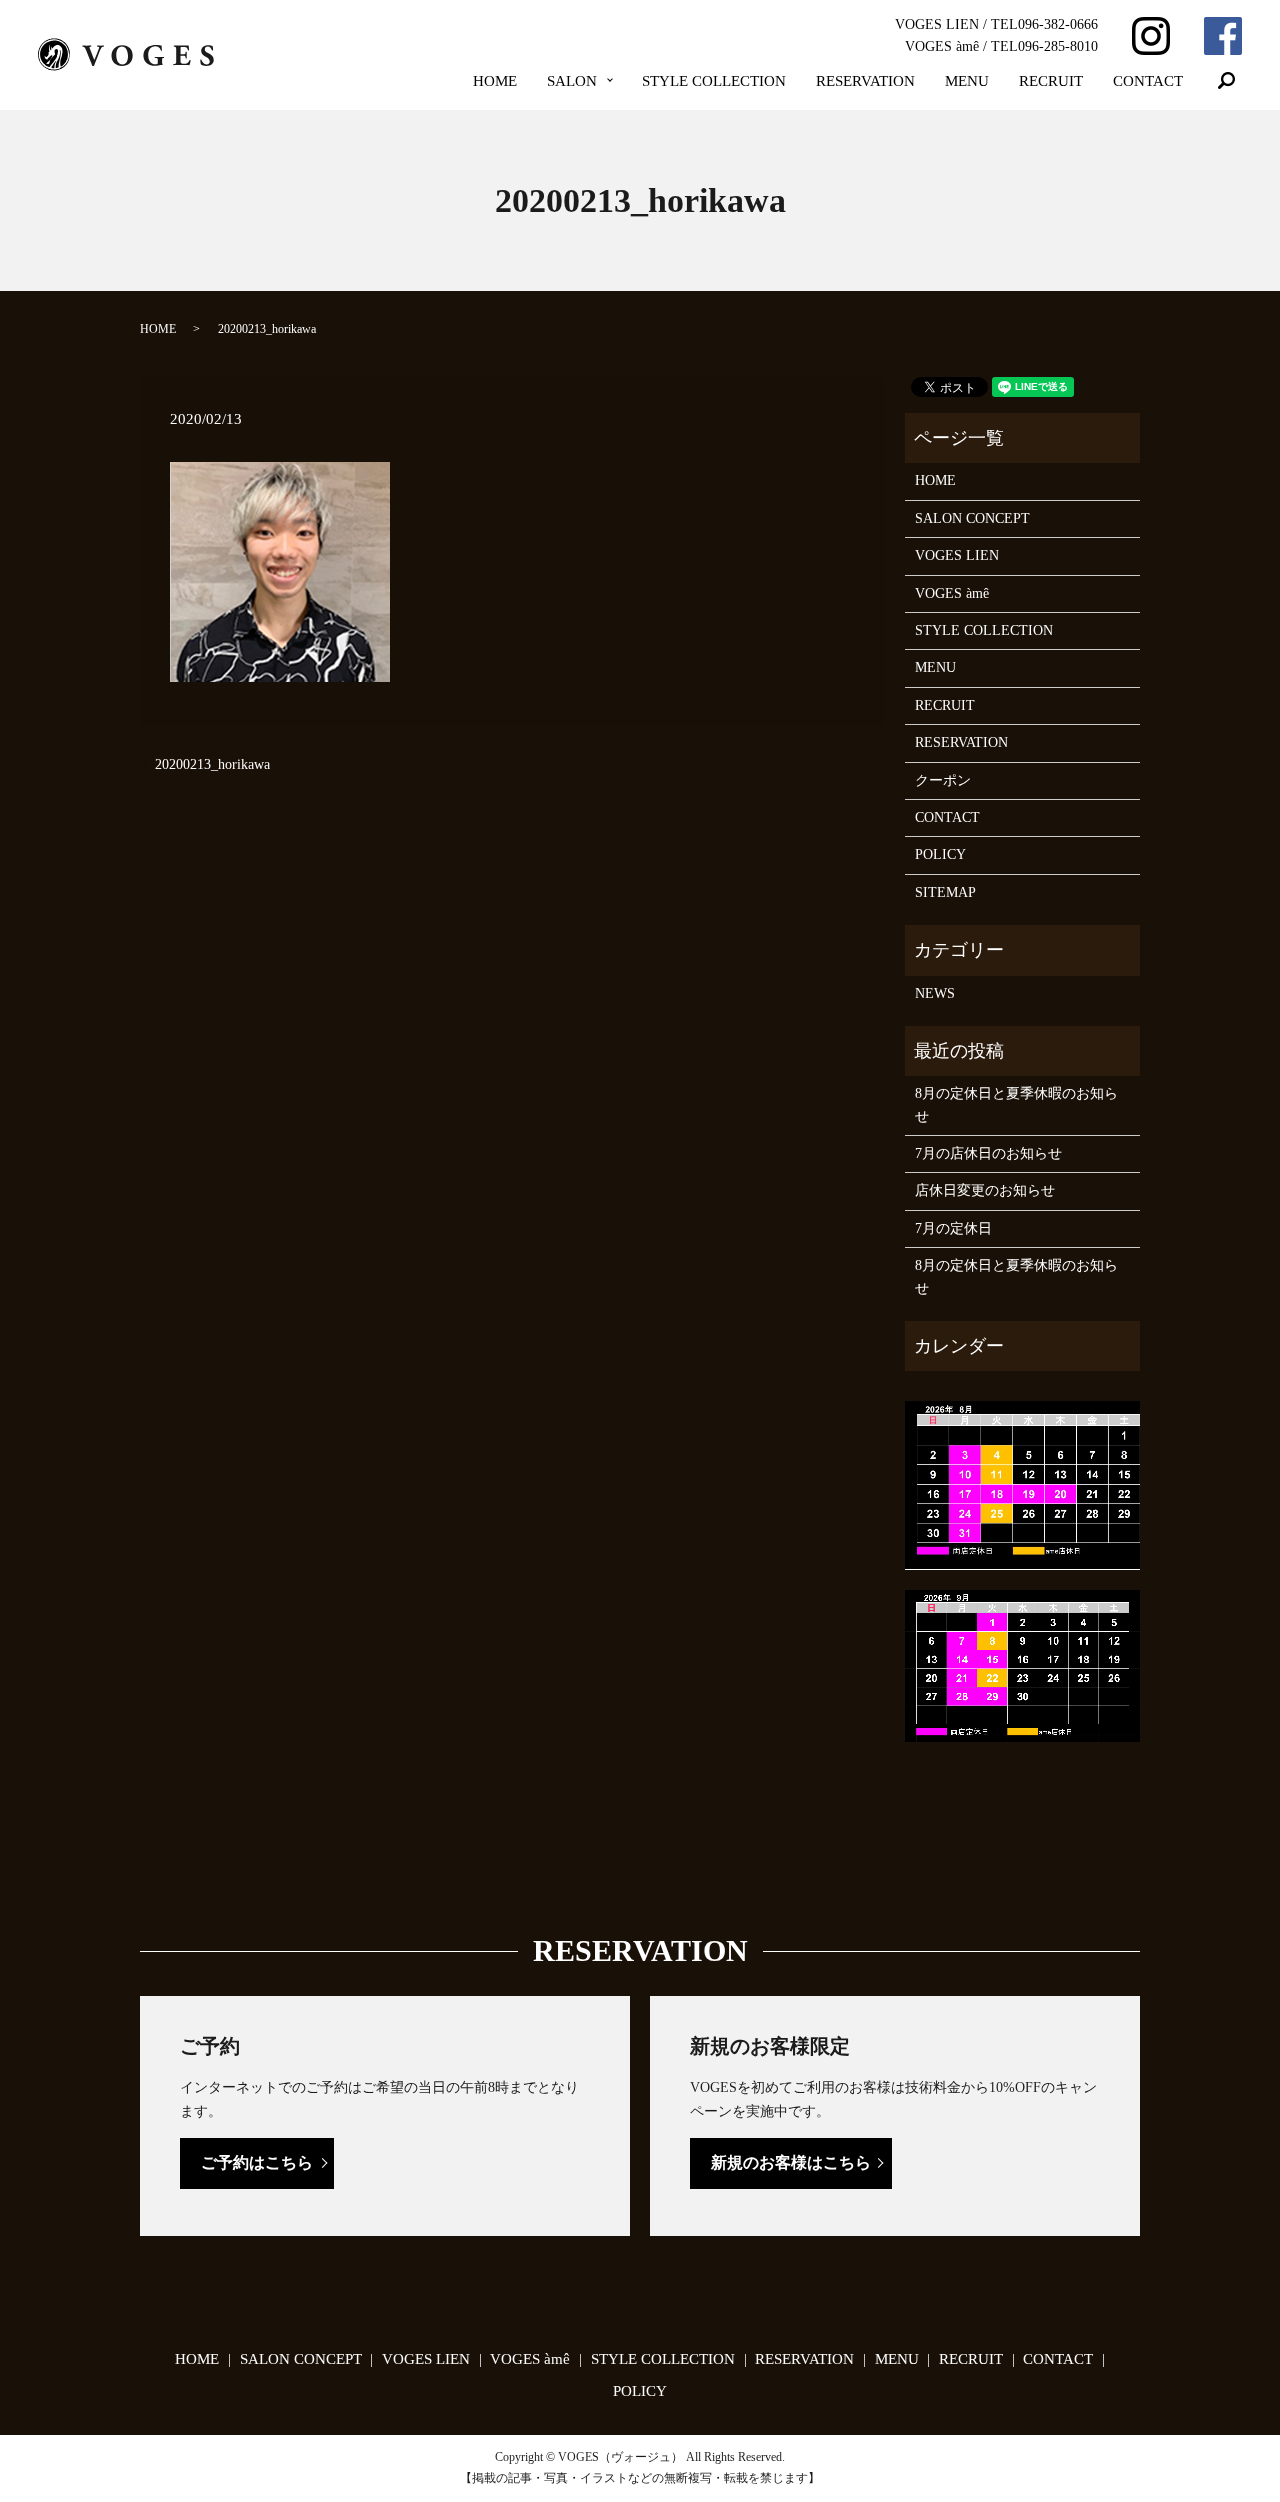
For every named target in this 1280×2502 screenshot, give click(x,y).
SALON (572, 81)
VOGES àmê (952, 593)
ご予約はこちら (257, 2162)
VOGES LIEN (957, 555)
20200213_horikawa (212, 764)
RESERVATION (865, 81)
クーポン (943, 780)
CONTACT (1148, 81)
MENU (967, 81)
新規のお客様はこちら (791, 2162)
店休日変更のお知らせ (985, 1190)
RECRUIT (1051, 81)
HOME (495, 81)
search (1227, 81)
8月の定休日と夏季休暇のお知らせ (1016, 1104)
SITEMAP (945, 892)
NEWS (935, 993)
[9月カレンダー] (1022, 1664)
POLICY (940, 854)
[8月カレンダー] (1022, 1484)
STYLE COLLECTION (714, 81)
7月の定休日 (953, 1228)
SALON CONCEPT (972, 518)
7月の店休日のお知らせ (988, 1153)
